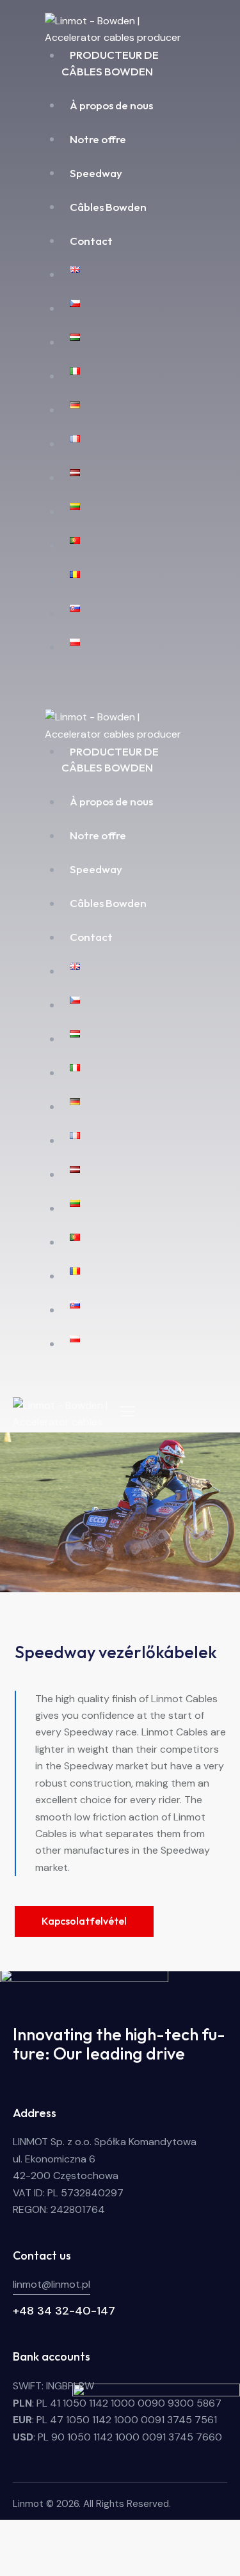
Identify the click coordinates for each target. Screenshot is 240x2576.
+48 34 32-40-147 (64, 2311)
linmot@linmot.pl (52, 2284)
